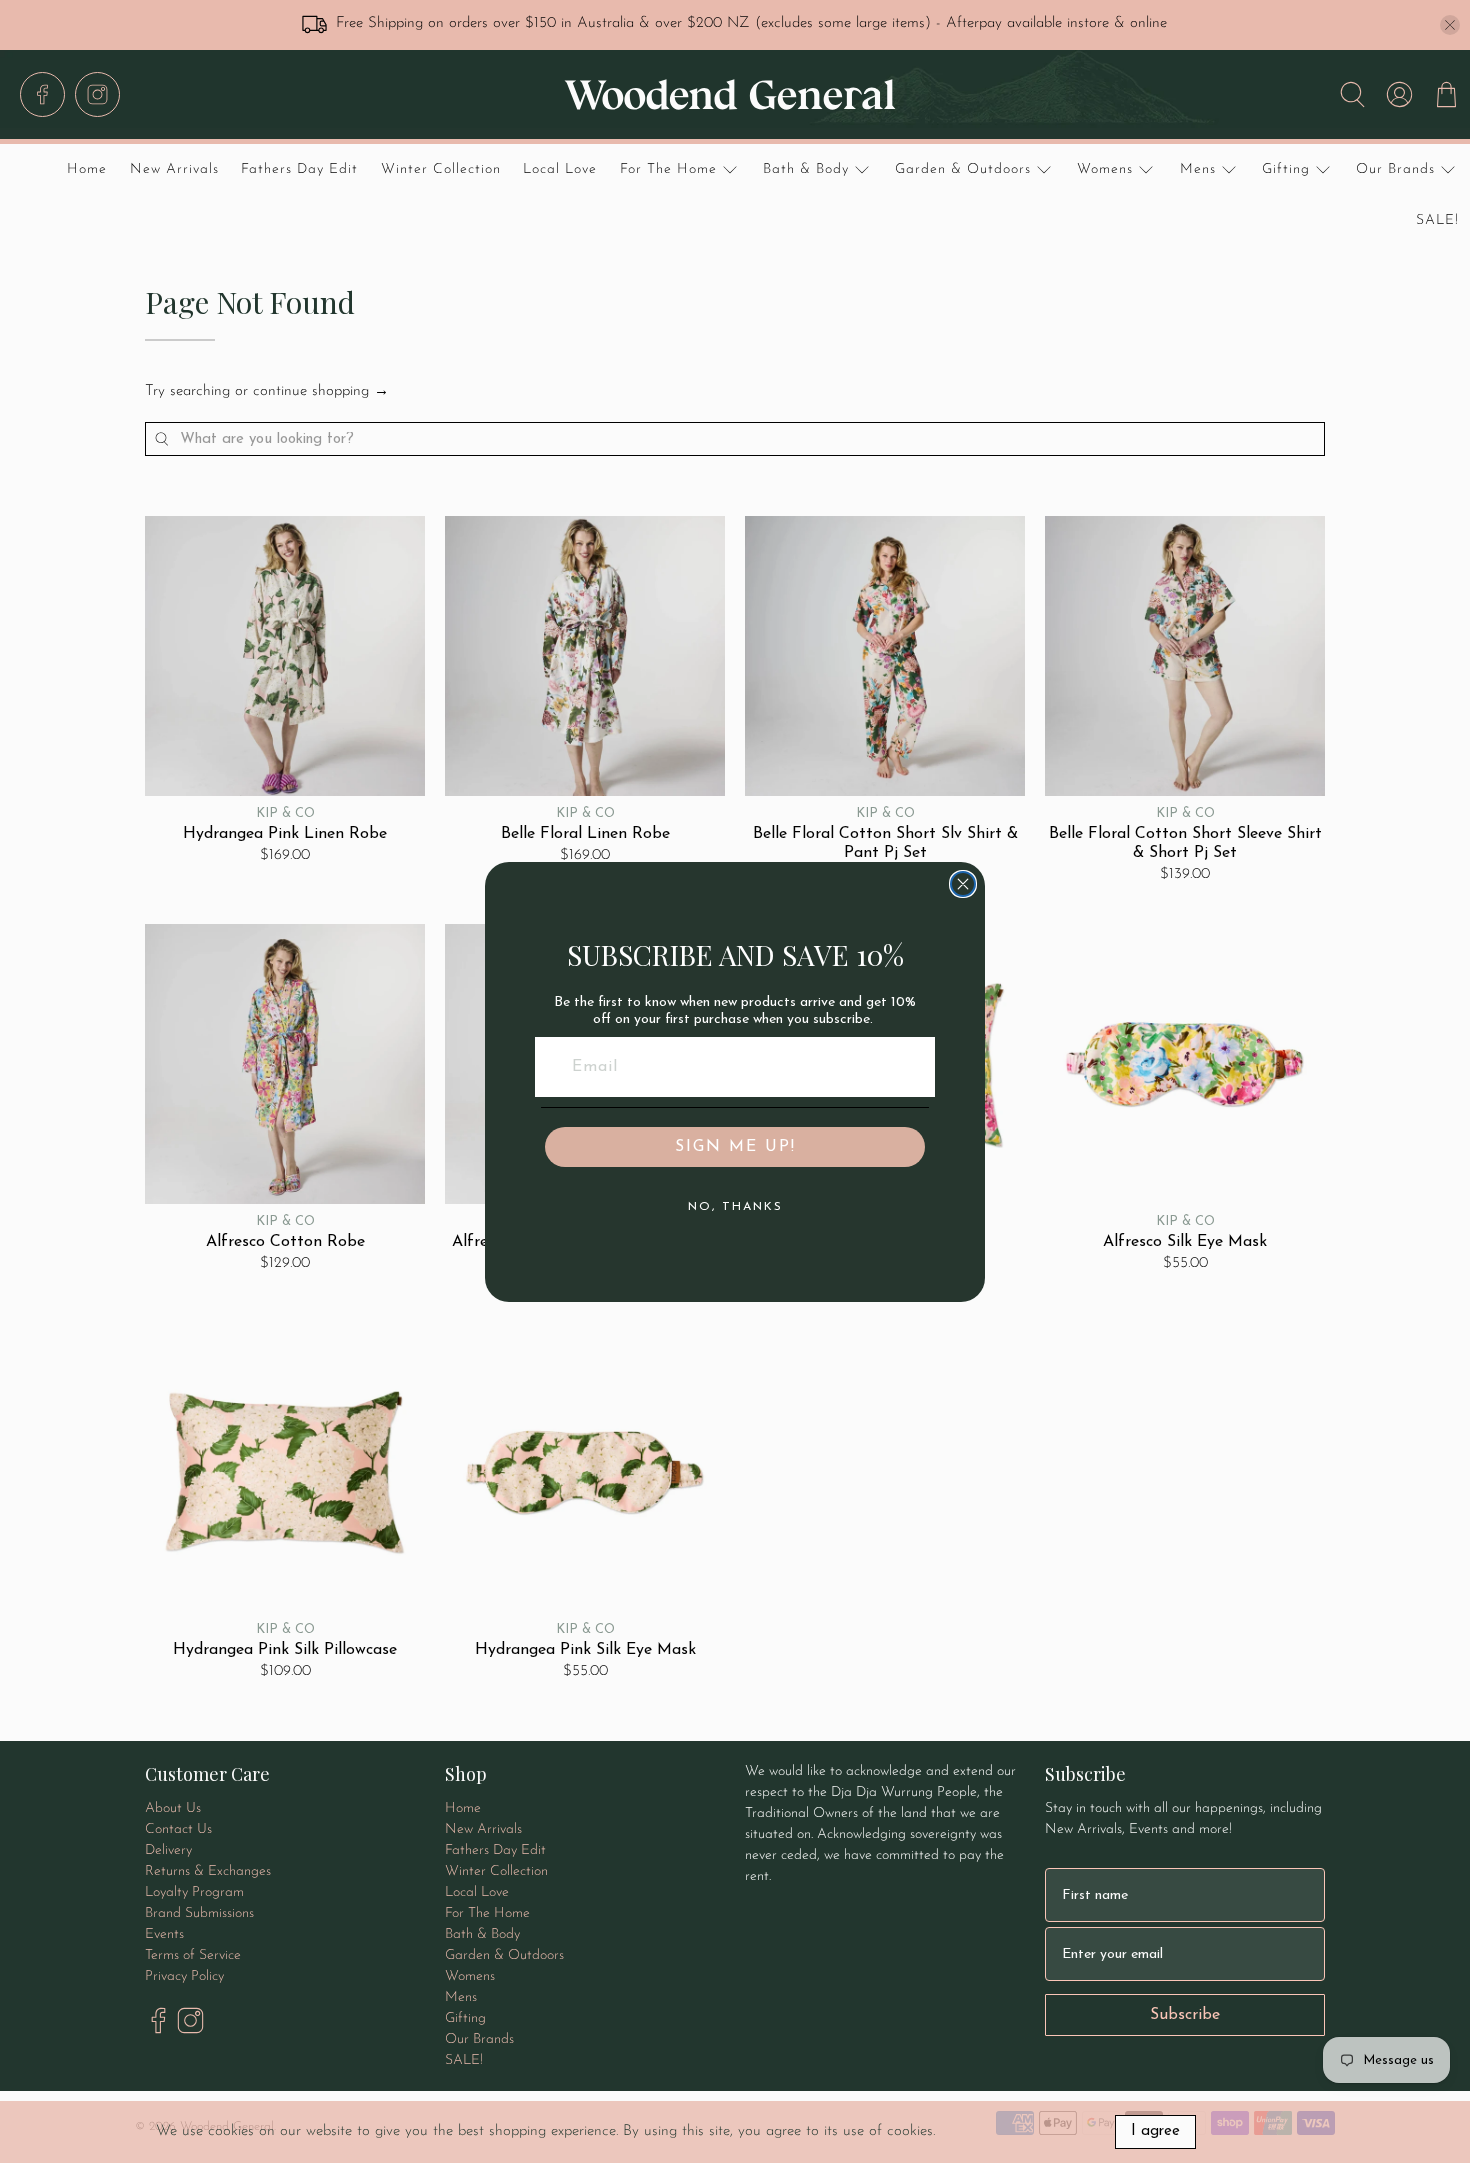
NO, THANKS (735, 1207)
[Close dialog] (963, 884)
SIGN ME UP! (735, 1147)
